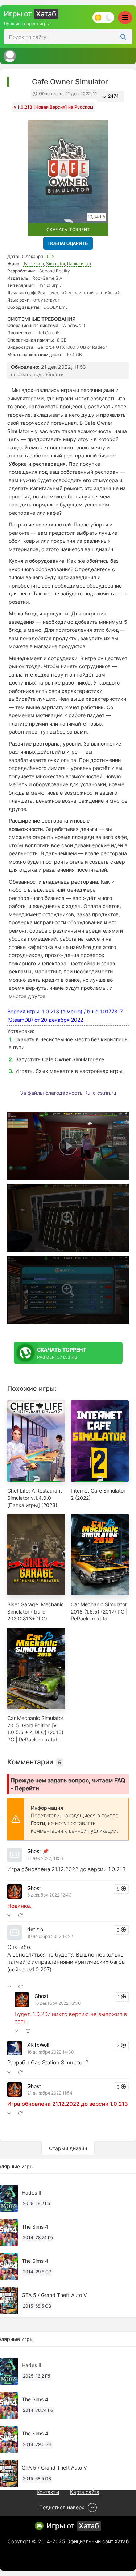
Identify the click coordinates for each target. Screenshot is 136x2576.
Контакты (48, 2492)
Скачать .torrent (68, 229)
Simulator (55, 264)
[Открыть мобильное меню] (125, 18)
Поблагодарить (68, 243)
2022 (49, 256)
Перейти (27, 1788)
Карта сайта (85, 2492)
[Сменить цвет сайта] (103, 17)
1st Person (34, 264)
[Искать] (123, 37)
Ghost (34, 1851)
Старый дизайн (68, 2148)
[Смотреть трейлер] (68, 1146)
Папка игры (79, 264)
